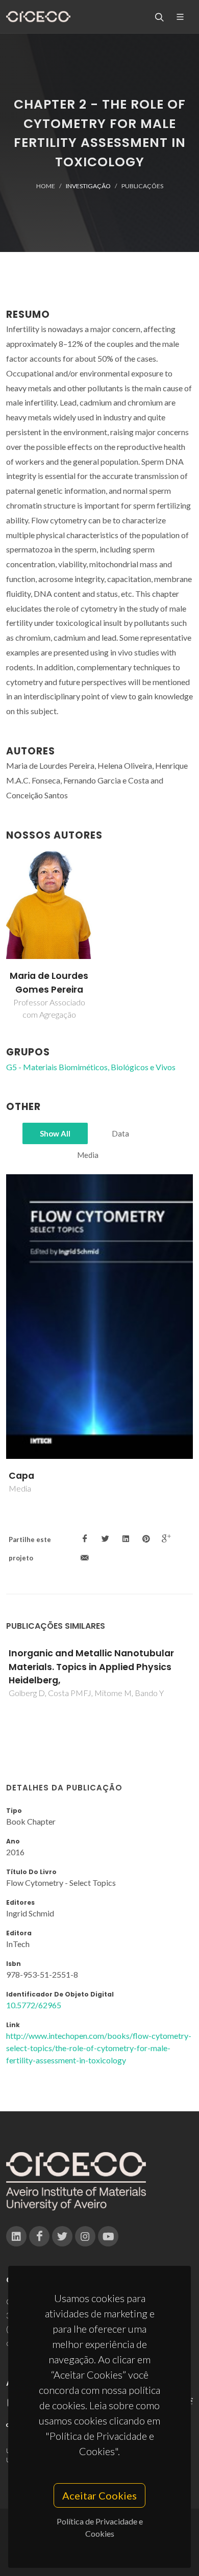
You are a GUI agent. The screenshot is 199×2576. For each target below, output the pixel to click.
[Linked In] (16, 2236)
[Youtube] (108, 2236)
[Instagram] (85, 2236)
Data (120, 1133)
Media (88, 1155)
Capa (21, 1476)
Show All (55, 1133)
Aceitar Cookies (99, 2495)
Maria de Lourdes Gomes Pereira (49, 982)
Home (46, 186)
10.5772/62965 (34, 2005)
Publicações (142, 186)
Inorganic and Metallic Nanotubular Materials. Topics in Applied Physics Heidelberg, (91, 1667)
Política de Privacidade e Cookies (100, 2527)
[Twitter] (62, 2236)
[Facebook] (39, 2236)
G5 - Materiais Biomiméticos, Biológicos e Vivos (91, 1067)
